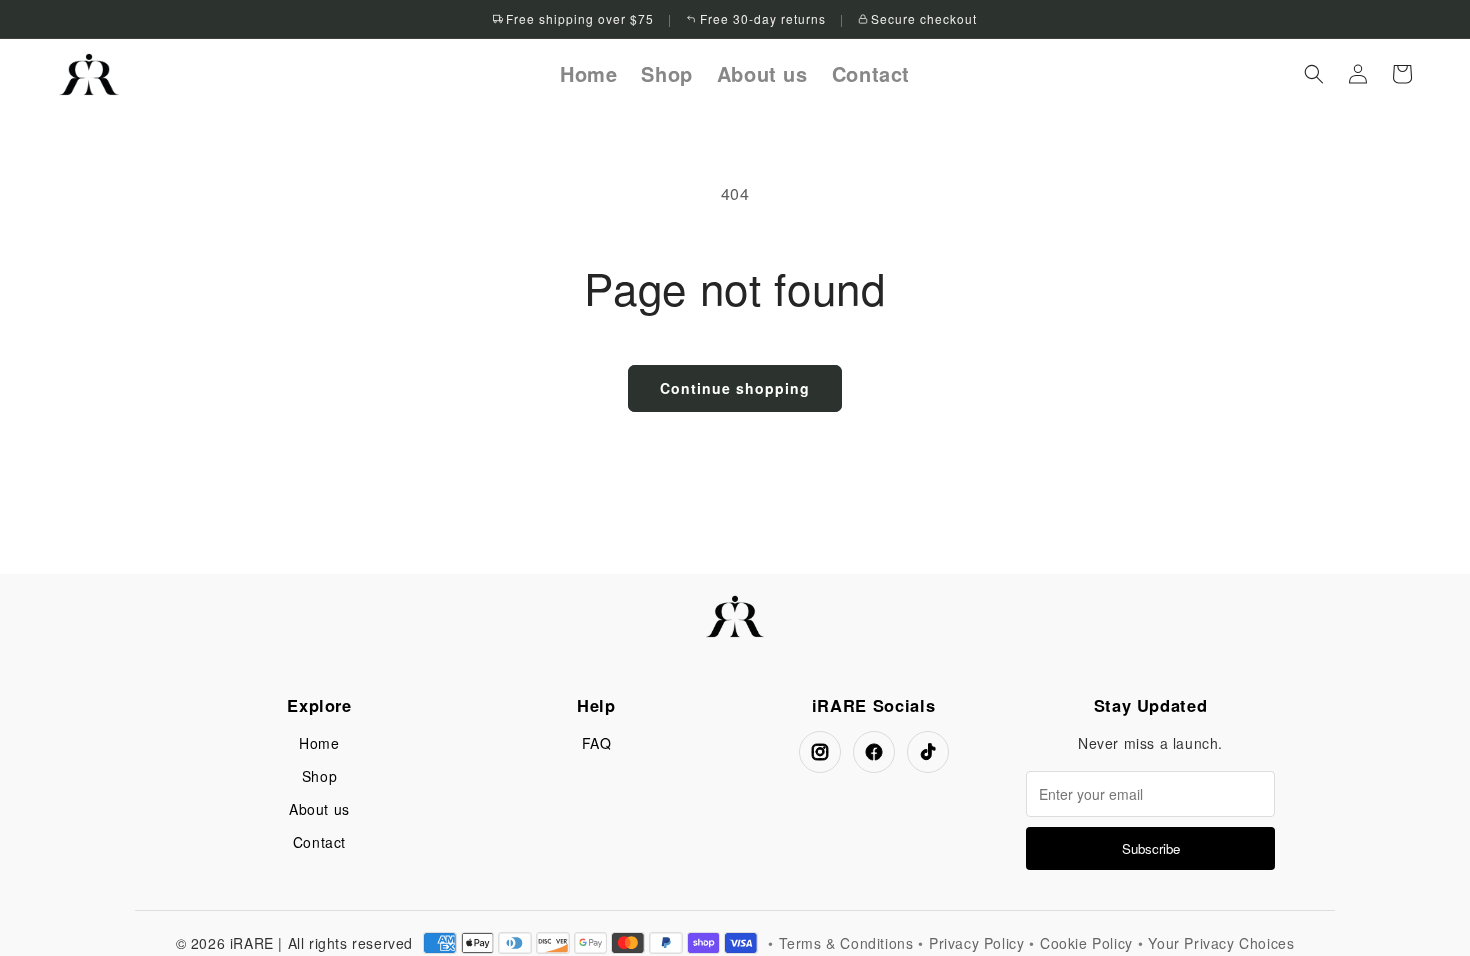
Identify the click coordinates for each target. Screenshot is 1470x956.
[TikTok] (928, 752)
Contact (319, 842)
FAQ (597, 743)
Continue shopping (735, 388)
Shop (319, 776)
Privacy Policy (976, 943)
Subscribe (1151, 848)
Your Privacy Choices (1221, 943)
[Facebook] (874, 752)
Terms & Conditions (846, 943)
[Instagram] (820, 752)
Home (319, 743)
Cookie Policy (1086, 943)
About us (319, 809)
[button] (1314, 74)
